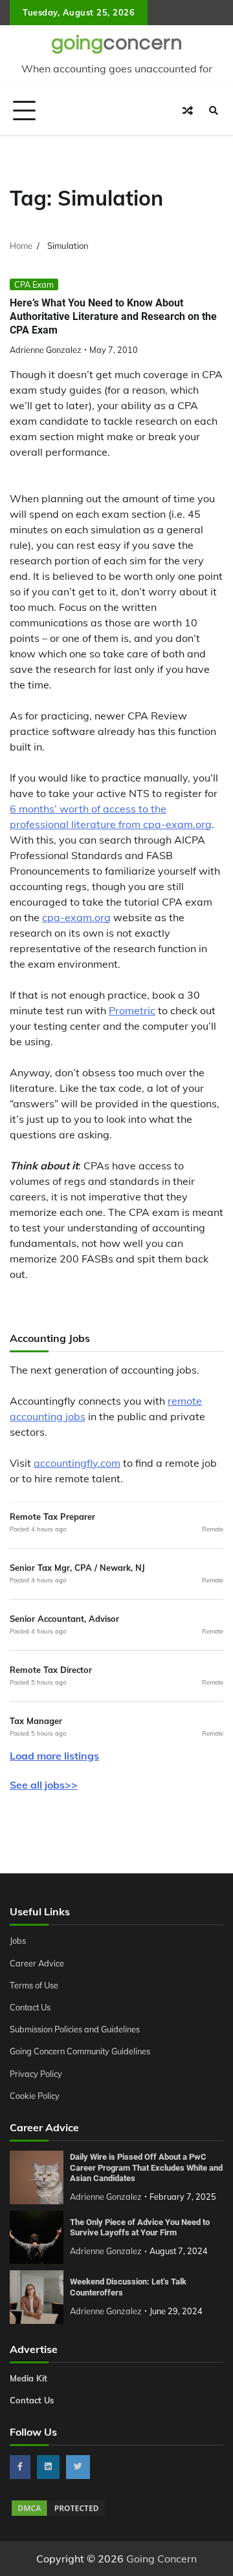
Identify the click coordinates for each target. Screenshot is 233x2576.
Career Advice (37, 1963)
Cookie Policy (35, 2096)
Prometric (132, 1010)
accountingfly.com (77, 1463)
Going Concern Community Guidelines (80, 2051)
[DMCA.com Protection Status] (58, 2514)
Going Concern (161, 2559)
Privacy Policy (36, 2074)
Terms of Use (34, 1985)
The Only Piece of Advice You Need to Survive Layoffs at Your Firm (140, 2228)
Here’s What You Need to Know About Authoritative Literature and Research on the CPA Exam (113, 316)
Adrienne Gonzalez (46, 350)
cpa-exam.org (76, 917)
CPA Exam (34, 284)
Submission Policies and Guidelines (75, 2029)
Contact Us (30, 2007)
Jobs (18, 1941)
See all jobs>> (44, 1785)
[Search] (214, 111)
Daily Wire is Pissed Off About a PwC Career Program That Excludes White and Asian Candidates (146, 2167)
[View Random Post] (188, 111)
